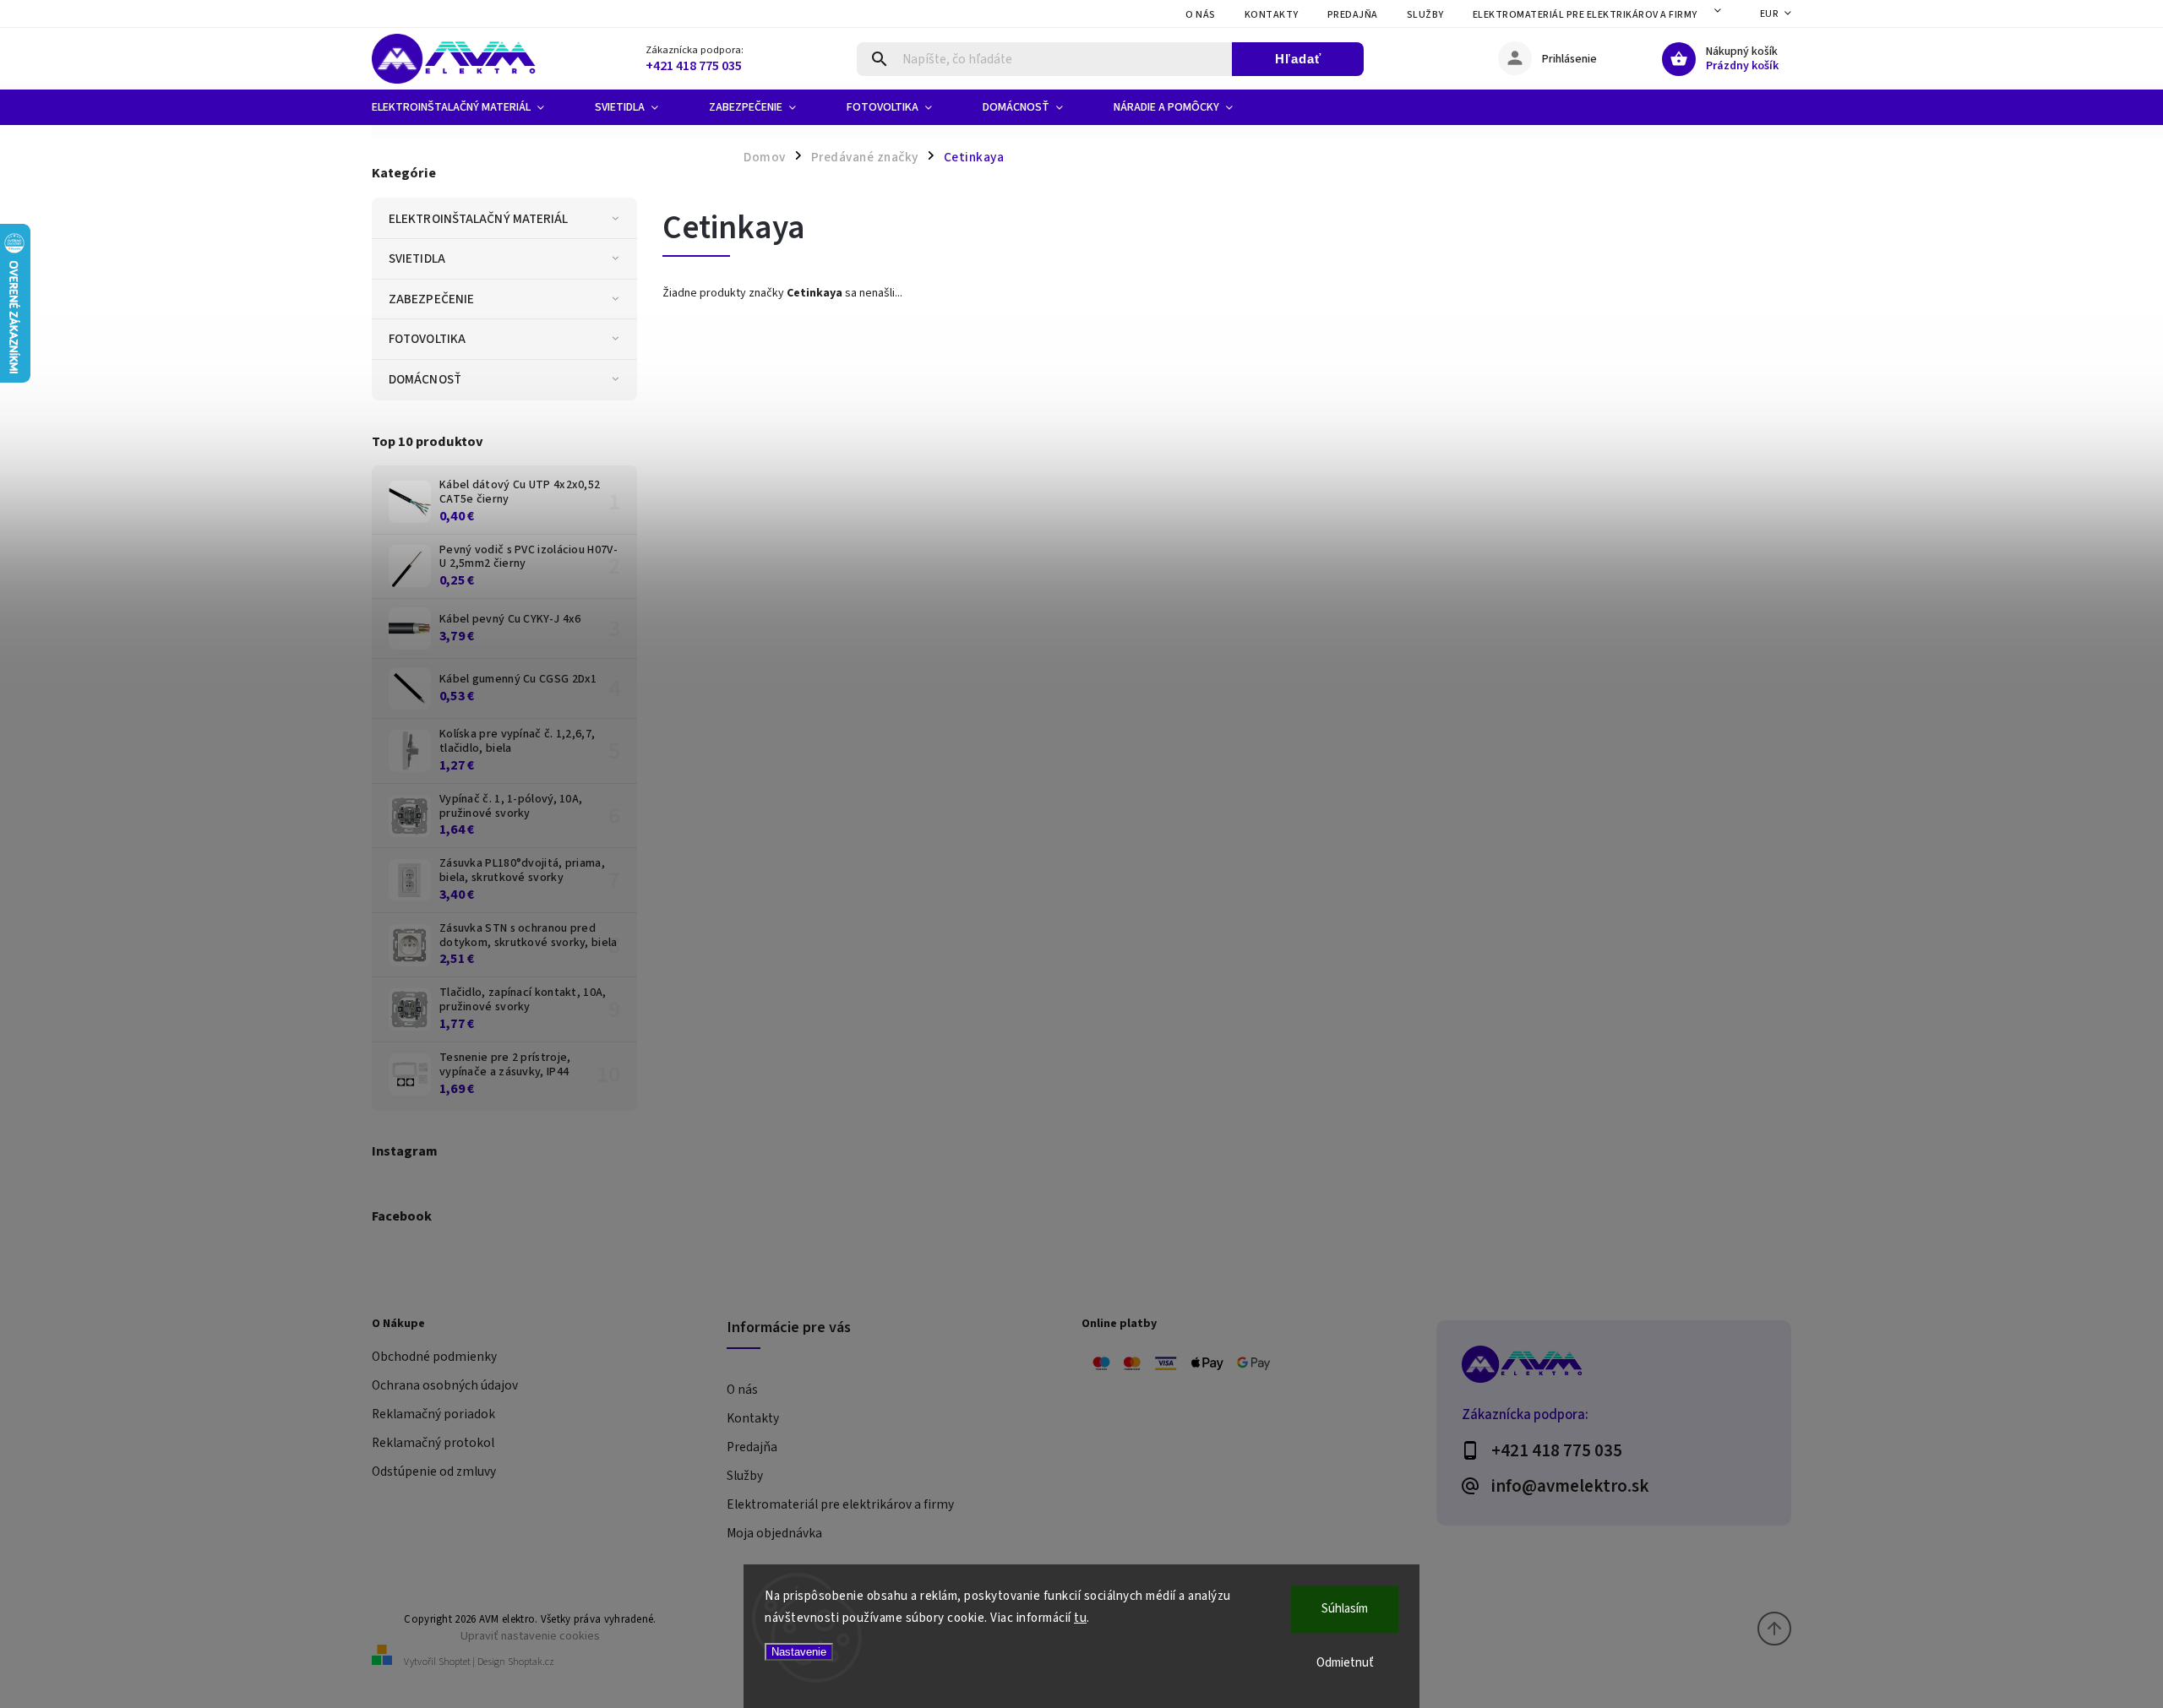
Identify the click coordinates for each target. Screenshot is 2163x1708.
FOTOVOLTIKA (427, 339)
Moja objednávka (774, 1533)
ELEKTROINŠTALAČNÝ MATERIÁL (479, 219)
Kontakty (1272, 15)
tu (1080, 1618)
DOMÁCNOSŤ (425, 379)
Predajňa (1353, 15)
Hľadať (1298, 59)
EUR (1769, 14)
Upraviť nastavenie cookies (530, 1636)
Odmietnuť (1345, 1663)
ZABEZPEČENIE (431, 299)
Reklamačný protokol (433, 1443)
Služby (1425, 15)
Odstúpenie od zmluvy (434, 1471)
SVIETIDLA (417, 258)
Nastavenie (799, 1652)
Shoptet (455, 1662)
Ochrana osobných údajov (445, 1385)
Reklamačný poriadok (433, 1414)
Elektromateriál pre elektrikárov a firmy (1585, 15)
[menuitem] (471, 107)
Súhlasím (1345, 1609)
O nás (1201, 15)
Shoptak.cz (531, 1662)
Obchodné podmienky (434, 1357)
